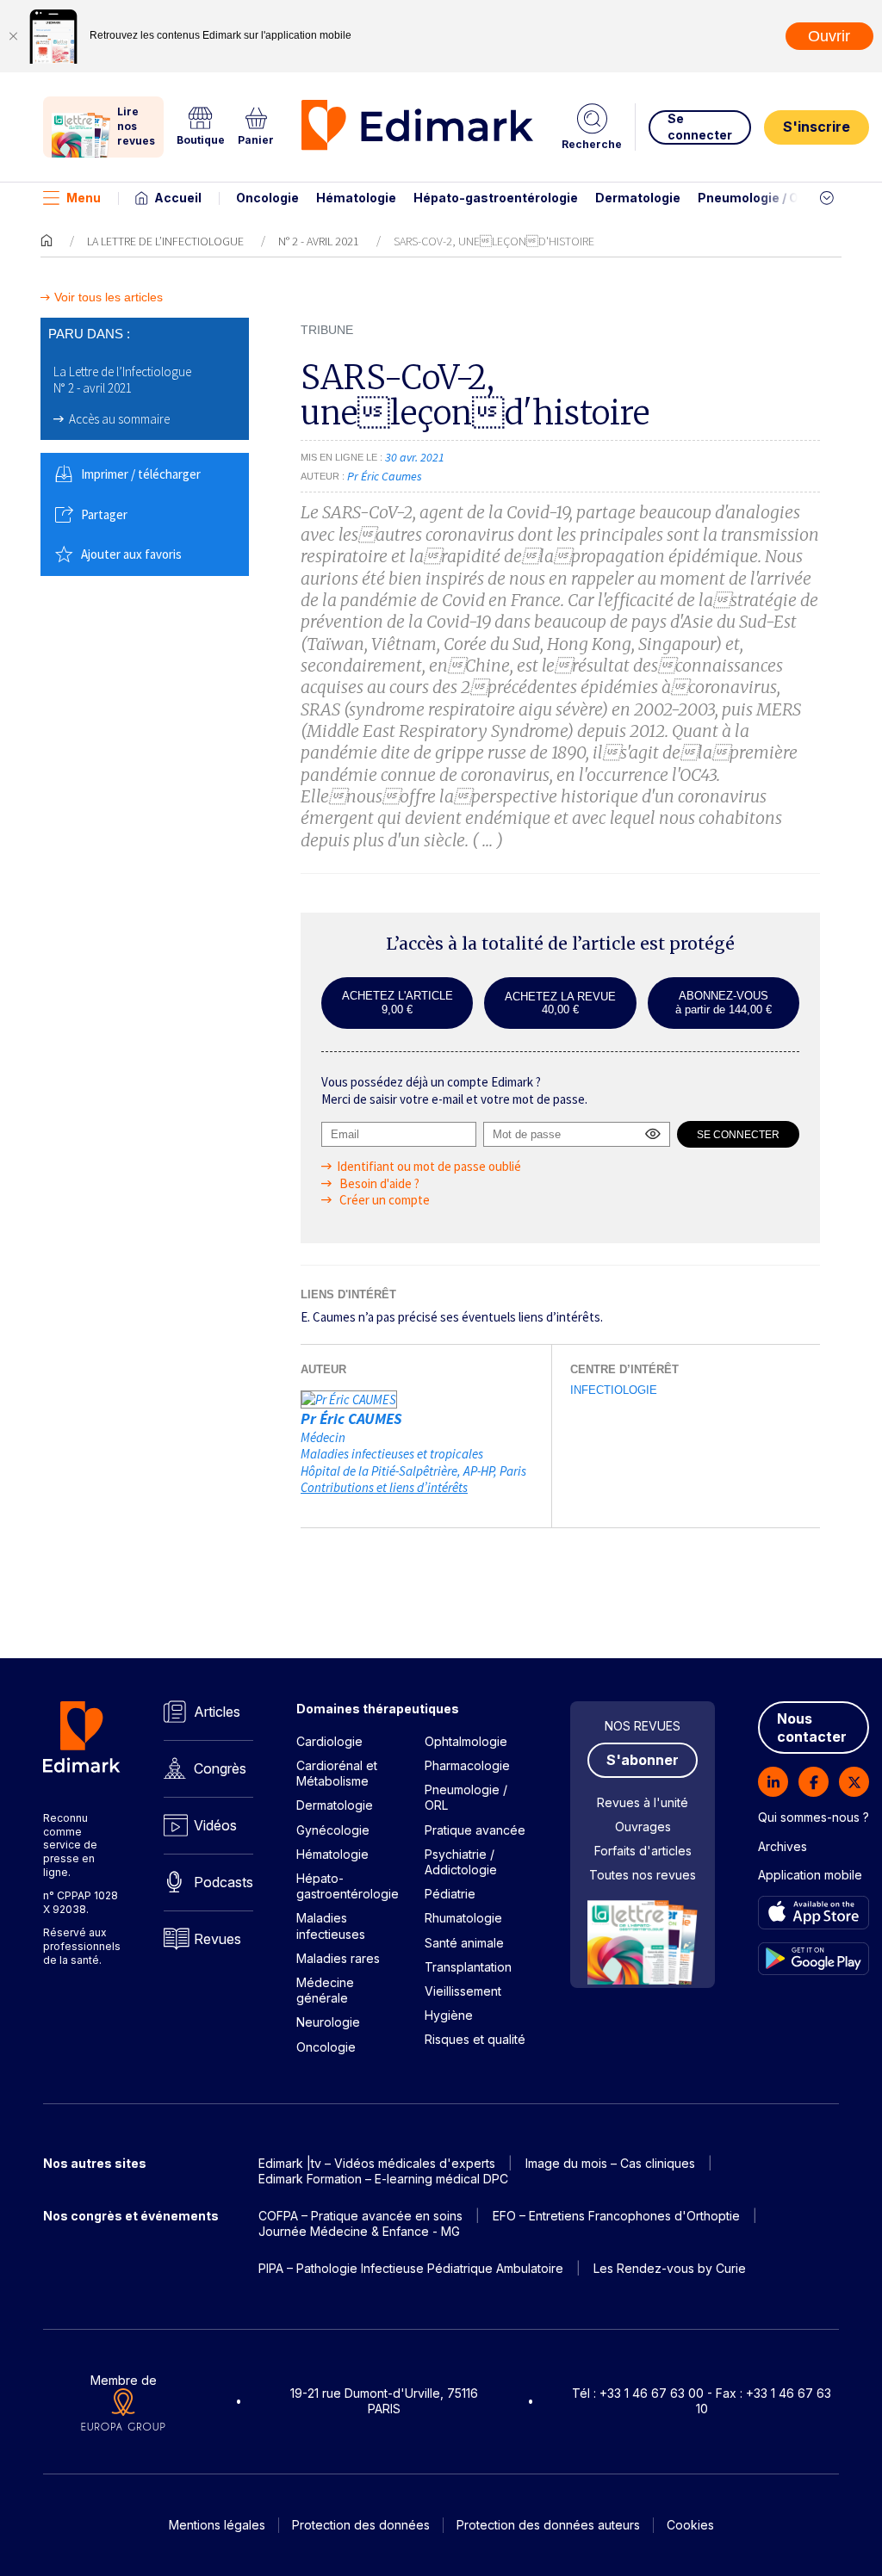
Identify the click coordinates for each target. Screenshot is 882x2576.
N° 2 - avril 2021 (319, 241)
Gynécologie (333, 1830)
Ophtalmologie (466, 1741)
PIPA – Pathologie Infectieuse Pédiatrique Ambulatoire (411, 2268)
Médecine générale (325, 1990)
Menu (84, 198)
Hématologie (356, 198)
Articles (217, 1712)
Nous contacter (812, 1728)
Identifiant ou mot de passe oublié (429, 1166)
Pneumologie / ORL (756, 198)
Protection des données (361, 2525)
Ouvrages (643, 1827)
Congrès (220, 1768)
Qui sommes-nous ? (814, 1817)
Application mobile (810, 1875)
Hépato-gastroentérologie (496, 198)
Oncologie (267, 198)
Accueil (178, 198)
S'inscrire (817, 127)
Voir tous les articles (109, 297)
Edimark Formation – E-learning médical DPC (383, 2179)
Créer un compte (383, 1200)
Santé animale (464, 1943)
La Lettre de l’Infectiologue (165, 241)
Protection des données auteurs (548, 2525)
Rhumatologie (463, 1918)
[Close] (13, 36)
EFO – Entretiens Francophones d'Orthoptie (616, 2216)
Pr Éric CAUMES (351, 1418)
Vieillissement (463, 1991)
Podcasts (224, 1882)
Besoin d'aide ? (378, 1183)
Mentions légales (217, 2525)
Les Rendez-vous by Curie (670, 2268)
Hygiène (449, 2015)
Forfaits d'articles (643, 1851)
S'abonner (643, 1760)
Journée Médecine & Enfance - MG (359, 2231)
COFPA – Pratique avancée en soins (360, 2216)
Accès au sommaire (119, 419)
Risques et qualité (475, 2039)
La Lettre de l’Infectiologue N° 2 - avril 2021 (122, 380)
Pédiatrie (450, 1894)
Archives (783, 1846)
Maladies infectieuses (331, 1926)
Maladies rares (338, 1958)
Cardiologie (329, 1741)
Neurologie (328, 2022)
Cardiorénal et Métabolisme (337, 1773)
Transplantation (468, 1967)
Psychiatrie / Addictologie (461, 1862)
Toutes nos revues (643, 1875)
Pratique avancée (475, 1830)
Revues (217, 1939)
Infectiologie (614, 1390)
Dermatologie (638, 198)
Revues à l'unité (643, 1802)
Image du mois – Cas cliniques (610, 2163)
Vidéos (215, 1825)
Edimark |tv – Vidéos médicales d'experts (377, 2163)
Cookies (690, 2525)
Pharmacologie (467, 1765)
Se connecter (700, 126)
